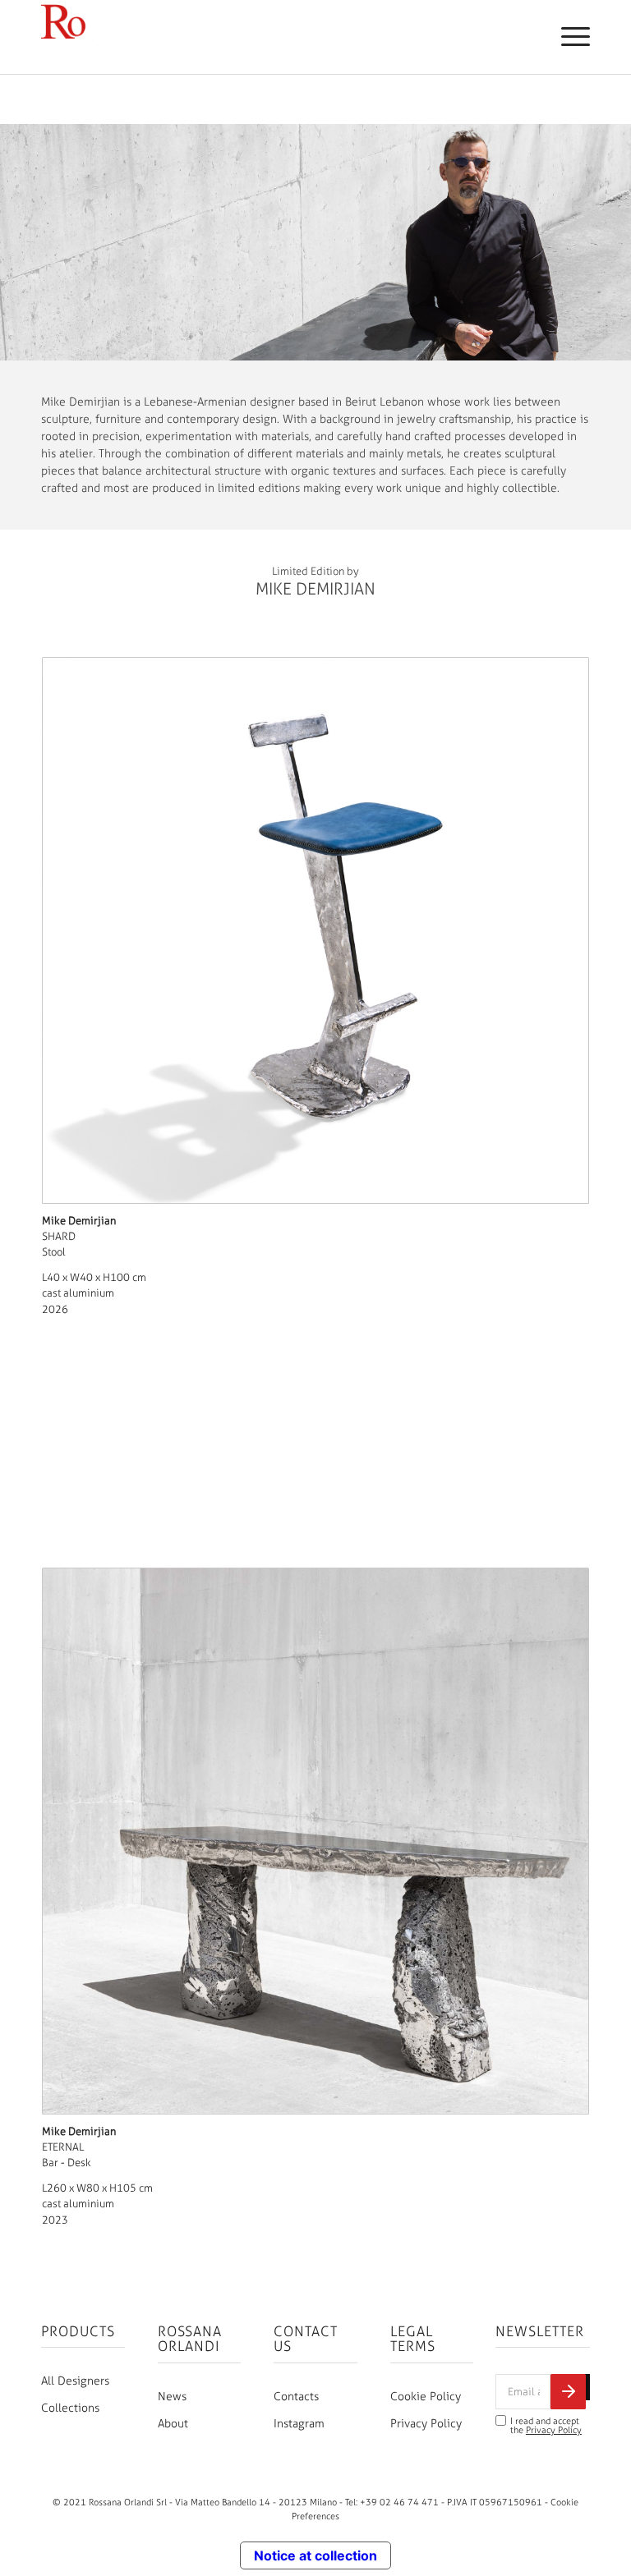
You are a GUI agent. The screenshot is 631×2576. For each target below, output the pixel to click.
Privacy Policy (426, 2424)
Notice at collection (315, 2555)
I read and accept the (546, 2426)
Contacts (296, 2397)
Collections (70, 2408)
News (172, 2397)
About (173, 2424)
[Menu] (567, 37)
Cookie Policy (426, 2397)
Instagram (299, 2424)
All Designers (75, 2381)
